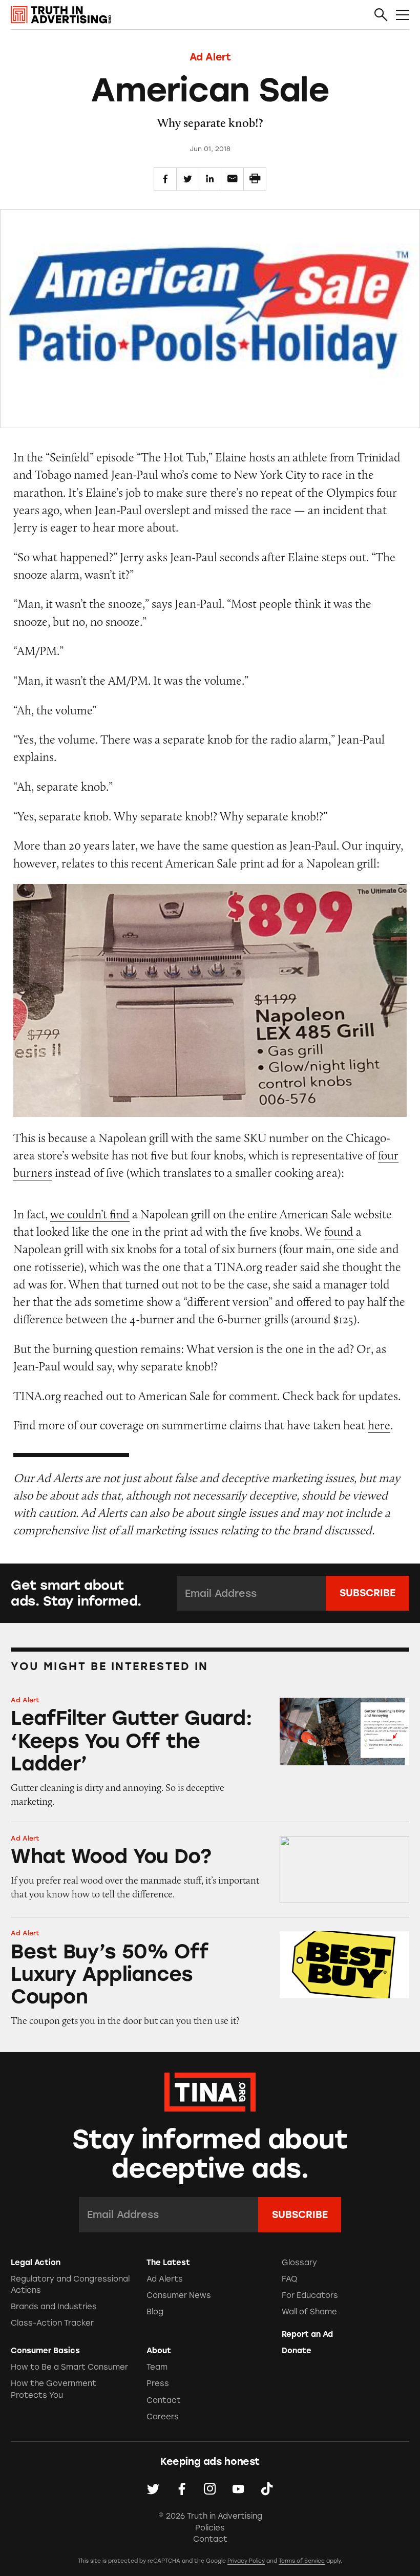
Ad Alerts (165, 2279)
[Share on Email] (232, 179)
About (159, 2351)
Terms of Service (302, 2561)
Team (157, 2367)
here (379, 1425)
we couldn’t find (90, 1214)
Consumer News (179, 2295)
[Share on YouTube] (238, 2489)
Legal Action (36, 2263)
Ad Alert (210, 57)
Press (158, 2383)
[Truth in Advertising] (61, 15)
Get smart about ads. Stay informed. (76, 1593)
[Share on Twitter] (188, 179)
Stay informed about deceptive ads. (210, 2154)
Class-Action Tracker (52, 2323)
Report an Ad (307, 2334)
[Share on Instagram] (210, 2489)
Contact (164, 2400)
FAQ (290, 2279)
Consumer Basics (45, 2351)
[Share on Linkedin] (210, 179)
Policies (210, 2528)
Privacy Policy (246, 2561)
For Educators (310, 2295)
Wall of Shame (309, 2312)
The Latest (168, 2263)
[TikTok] (267, 2489)
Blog (155, 2312)
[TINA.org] (210, 2091)
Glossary (299, 2263)
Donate (297, 2351)
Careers (163, 2417)
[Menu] (403, 15)
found (339, 1231)
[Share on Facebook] (165, 179)
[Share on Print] (255, 179)
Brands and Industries (54, 2307)
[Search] (381, 15)
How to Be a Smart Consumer (69, 2367)
